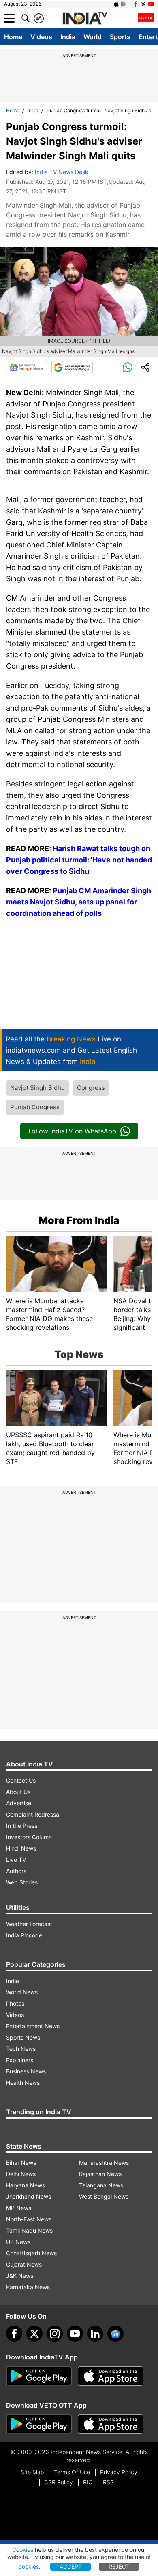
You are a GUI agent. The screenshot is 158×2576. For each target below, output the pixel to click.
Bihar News (21, 2163)
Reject (119, 2567)
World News (22, 1992)
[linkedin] (95, 2334)
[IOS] (116, 4)
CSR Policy (59, 2482)
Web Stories (22, 1882)
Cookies (23, 2550)
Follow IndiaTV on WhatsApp (72, 1131)
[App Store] (111, 2376)
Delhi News (21, 2174)
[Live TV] (146, 18)
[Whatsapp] (128, 368)
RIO (88, 2482)
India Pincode (24, 1935)
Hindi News (21, 1848)
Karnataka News (28, 2287)
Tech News (21, 2049)
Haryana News (26, 2185)
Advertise (19, 1803)
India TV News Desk (62, 172)
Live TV (16, 1860)
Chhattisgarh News (31, 2253)
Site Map (32, 2472)
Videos (41, 37)
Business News (26, 2071)
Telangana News (101, 2185)
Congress (91, 1088)
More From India (79, 1220)
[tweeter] (34, 2334)
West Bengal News (104, 2196)
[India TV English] (85, 19)
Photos (15, 2003)
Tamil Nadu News (29, 2230)
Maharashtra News (104, 2163)
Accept (71, 2567)
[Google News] (27, 368)
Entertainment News (33, 2026)
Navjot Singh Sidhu (37, 1088)
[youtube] (75, 2334)
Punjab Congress (35, 1107)
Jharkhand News (29, 2196)
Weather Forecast (29, 1924)
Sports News (23, 2037)
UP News (18, 2242)
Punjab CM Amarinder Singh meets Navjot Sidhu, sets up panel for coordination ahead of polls (79, 902)
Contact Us (21, 1780)
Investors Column (29, 1837)
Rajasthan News (100, 2174)
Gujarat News (24, 2264)
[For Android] (39, 2424)
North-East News (29, 2219)
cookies (29, 2567)
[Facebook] (14, 2334)
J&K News (20, 2276)
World (93, 37)
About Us (18, 1792)
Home (13, 37)
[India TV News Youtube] (151, 4)
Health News (23, 2083)
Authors (16, 1871)
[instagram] (55, 2334)
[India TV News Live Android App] (39, 2376)
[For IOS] (111, 2424)
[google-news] (115, 2334)
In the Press (22, 1826)
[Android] (124, 4)
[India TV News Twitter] (143, 4)
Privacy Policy (119, 2472)
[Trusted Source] (72, 368)
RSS (108, 2482)
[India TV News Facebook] (136, 4)
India (68, 37)
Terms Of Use (72, 2472)
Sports (120, 37)
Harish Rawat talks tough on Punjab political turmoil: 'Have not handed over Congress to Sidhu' (79, 860)
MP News (19, 2208)
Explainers (20, 2060)
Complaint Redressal (33, 1814)
